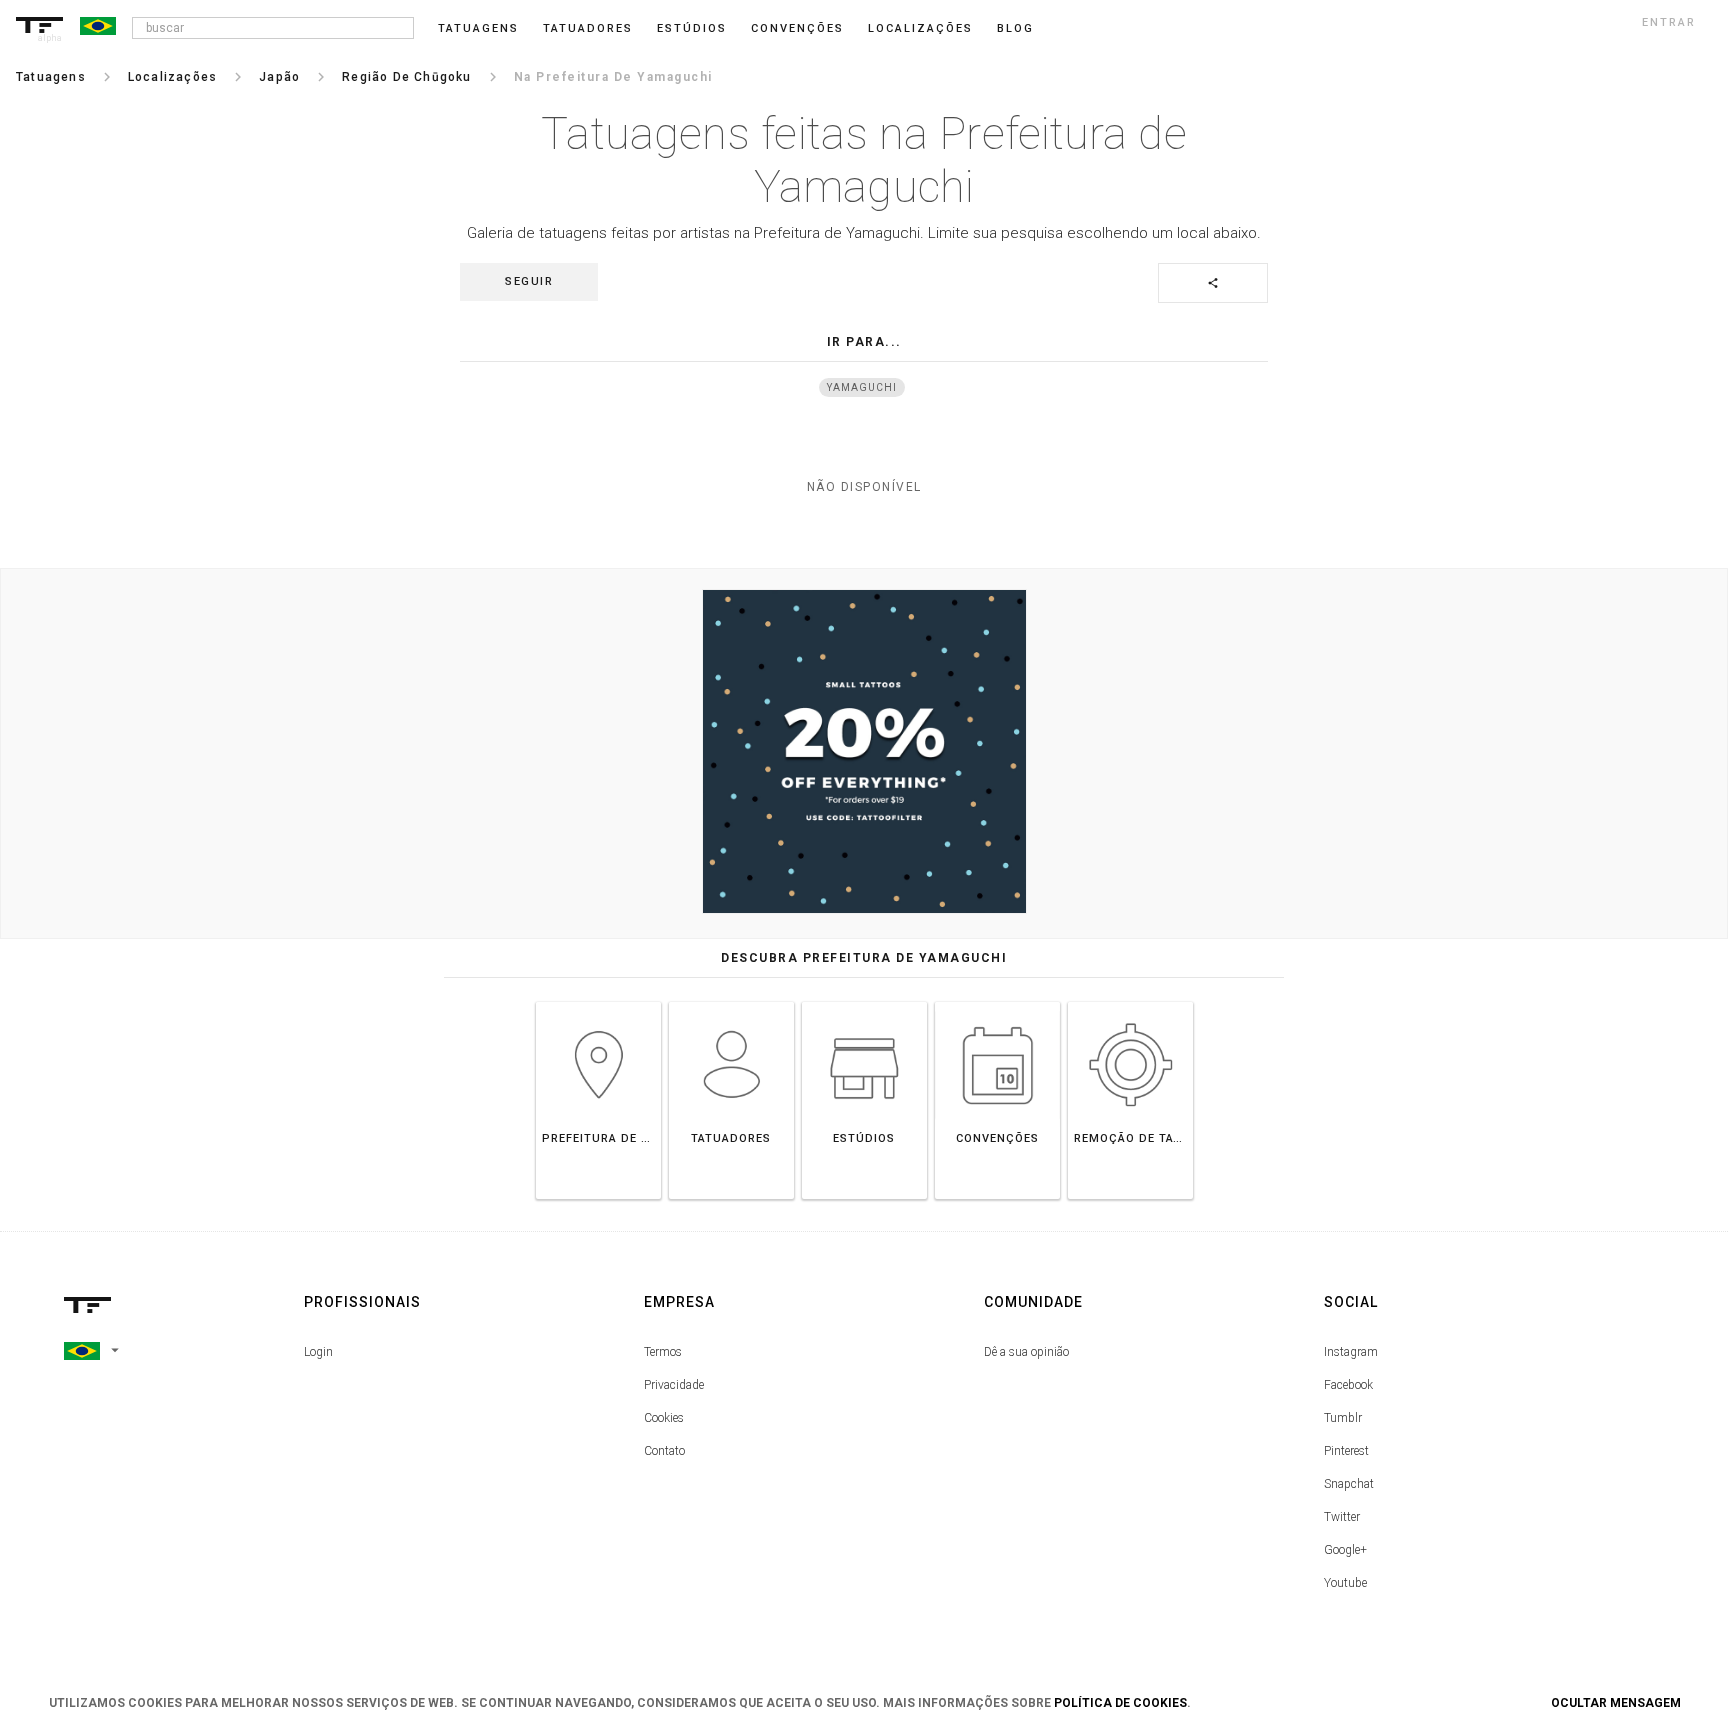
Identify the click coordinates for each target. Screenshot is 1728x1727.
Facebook (1348, 1385)
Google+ (1345, 1550)
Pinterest (1346, 1451)
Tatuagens (478, 28)
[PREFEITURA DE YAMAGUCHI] (598, 1001)
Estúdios (692, 28)
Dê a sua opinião (1026, 1352)
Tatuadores (588, 28)
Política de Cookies (1120, 1703)
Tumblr (1343, 1418)
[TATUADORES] (731, 1001)
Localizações (920, 28)
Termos (663, 1352)
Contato (664, 1451)
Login (318, 1352)
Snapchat (1349, 1484)
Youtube (1345, 1583)
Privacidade (674, 1385)
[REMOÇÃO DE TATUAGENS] (1130, 1001)
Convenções (797, 28)
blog (1015, 28)
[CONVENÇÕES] (997, 1001)
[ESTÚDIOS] (864, 1001)
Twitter (1342, 1517)
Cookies (664, 1418)
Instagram (1351, 1352)
